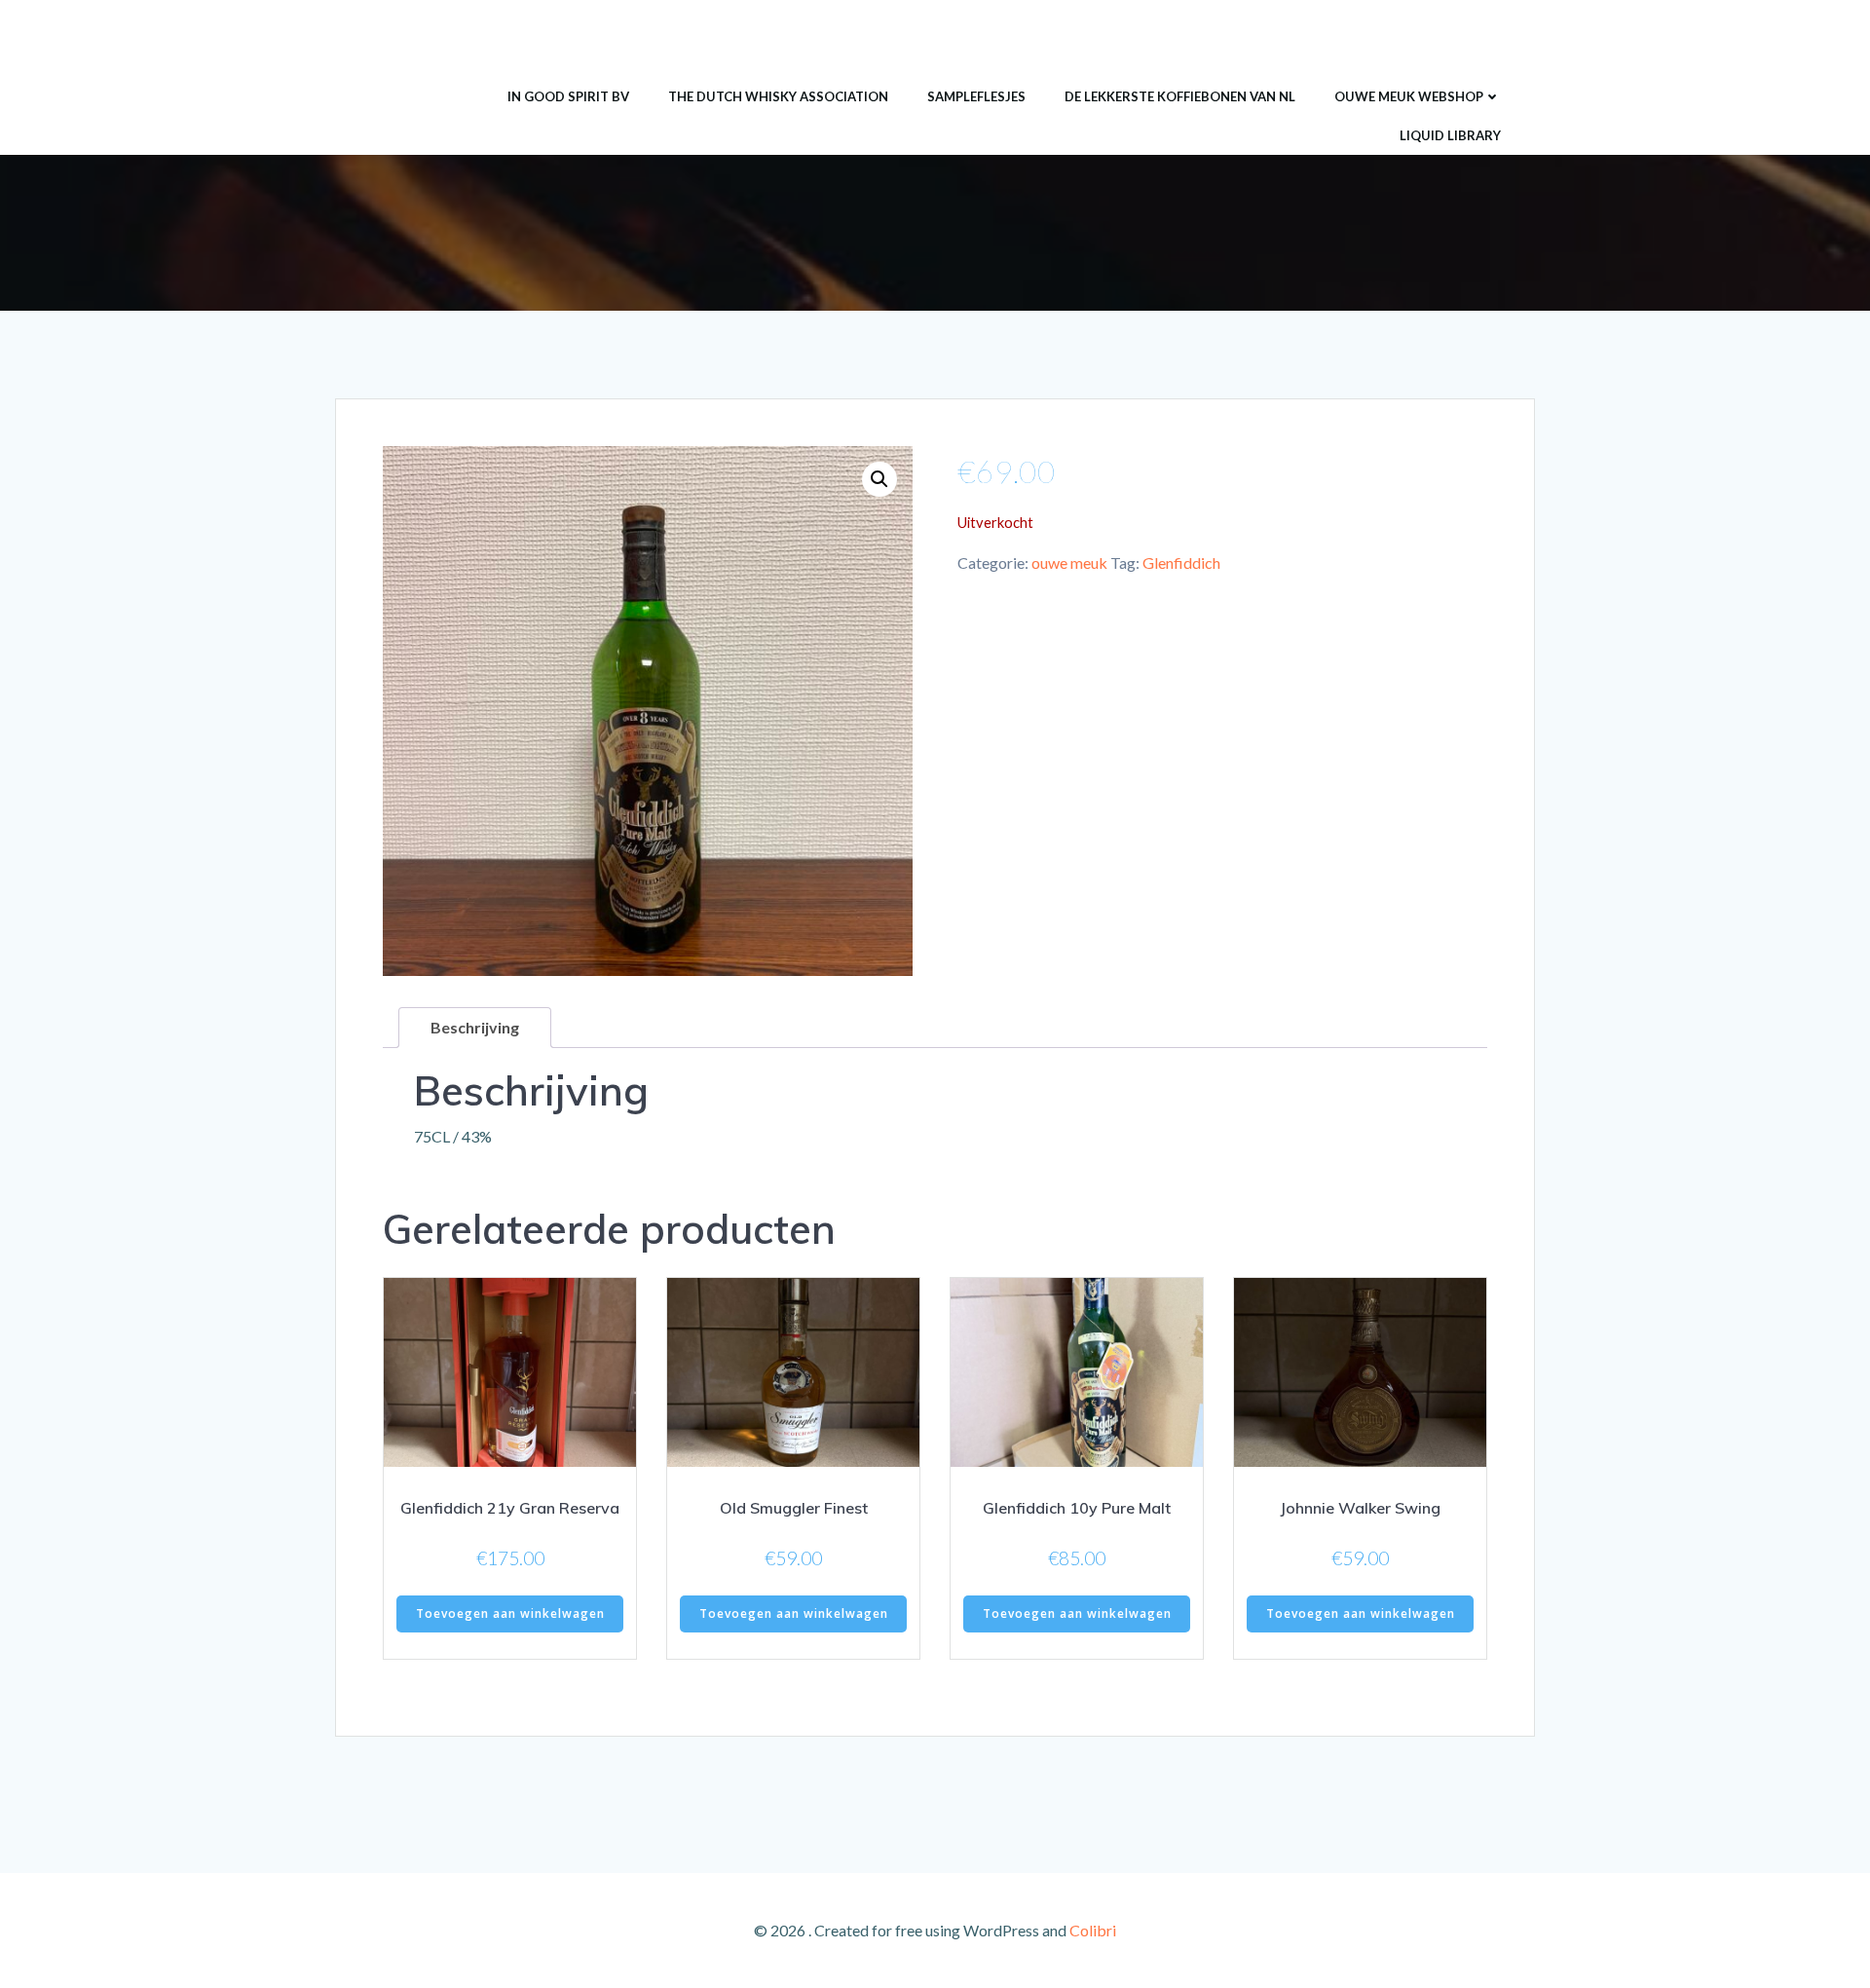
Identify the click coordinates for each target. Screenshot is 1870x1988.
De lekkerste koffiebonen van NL (1180, 96)
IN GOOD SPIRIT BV (568, 96)
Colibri (1093, 1930)
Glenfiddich (1181, 563)
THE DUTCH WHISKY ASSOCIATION (778, 96)
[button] (879, 479)
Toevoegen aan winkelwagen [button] (510, 1613)
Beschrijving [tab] (475, 1027)
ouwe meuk (1069, 563)
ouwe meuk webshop (1409, 96)
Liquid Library (1450, 135)
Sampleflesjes (976, 96)
